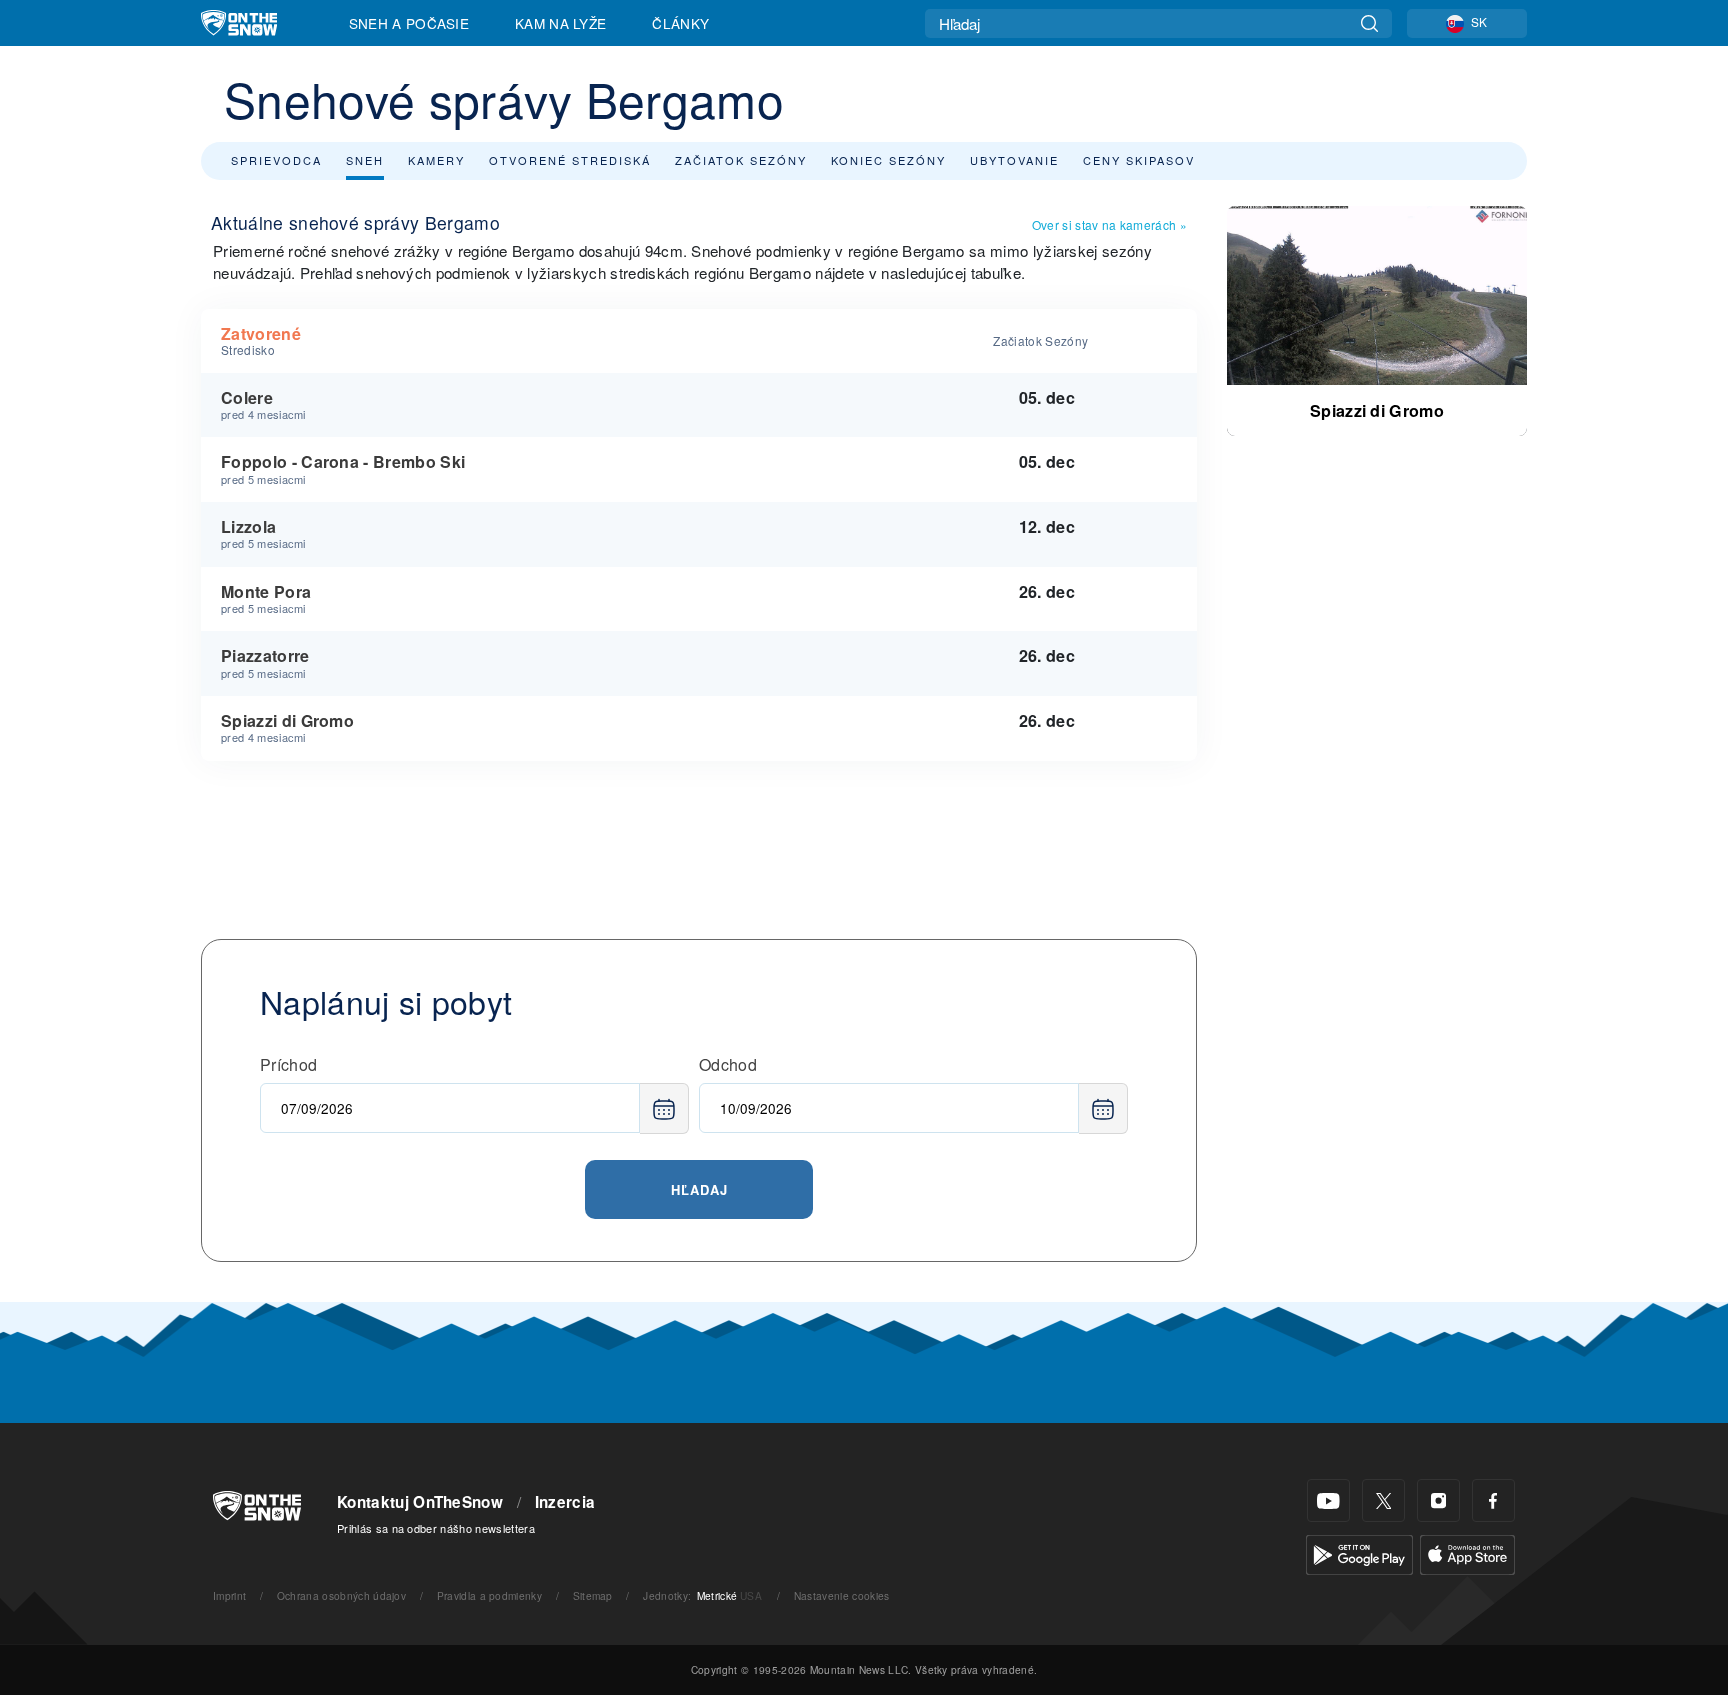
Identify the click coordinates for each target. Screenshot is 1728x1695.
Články (680, 23)
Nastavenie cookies (842, 1595)
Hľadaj (699, 1189)
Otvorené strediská (570, 160)
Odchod (728, 1064)
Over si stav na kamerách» (1109, 224)
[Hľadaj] (1369, 23)
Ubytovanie (1014, 160)
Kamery (436, 160)
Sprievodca (276, 160)
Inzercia (565, 1502)
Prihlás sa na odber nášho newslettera (436, 1528)
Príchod (288, 1064)
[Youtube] (1328, 1500)
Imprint (229, 1595)
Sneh (365, 160)
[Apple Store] (1467, 1552)
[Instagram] (1438, 1500)
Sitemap (593, 1595)
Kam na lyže (561, 23)
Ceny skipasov (1139, 160)
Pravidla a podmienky (489, 1595)
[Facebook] (1493, 1500)
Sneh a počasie (409, 23)
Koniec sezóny (888, 160)
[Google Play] (1359, 1552)
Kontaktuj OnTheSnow (420, 1502)
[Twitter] (1383, 1500)
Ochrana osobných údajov (341, 1595)
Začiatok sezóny (741, 160)
